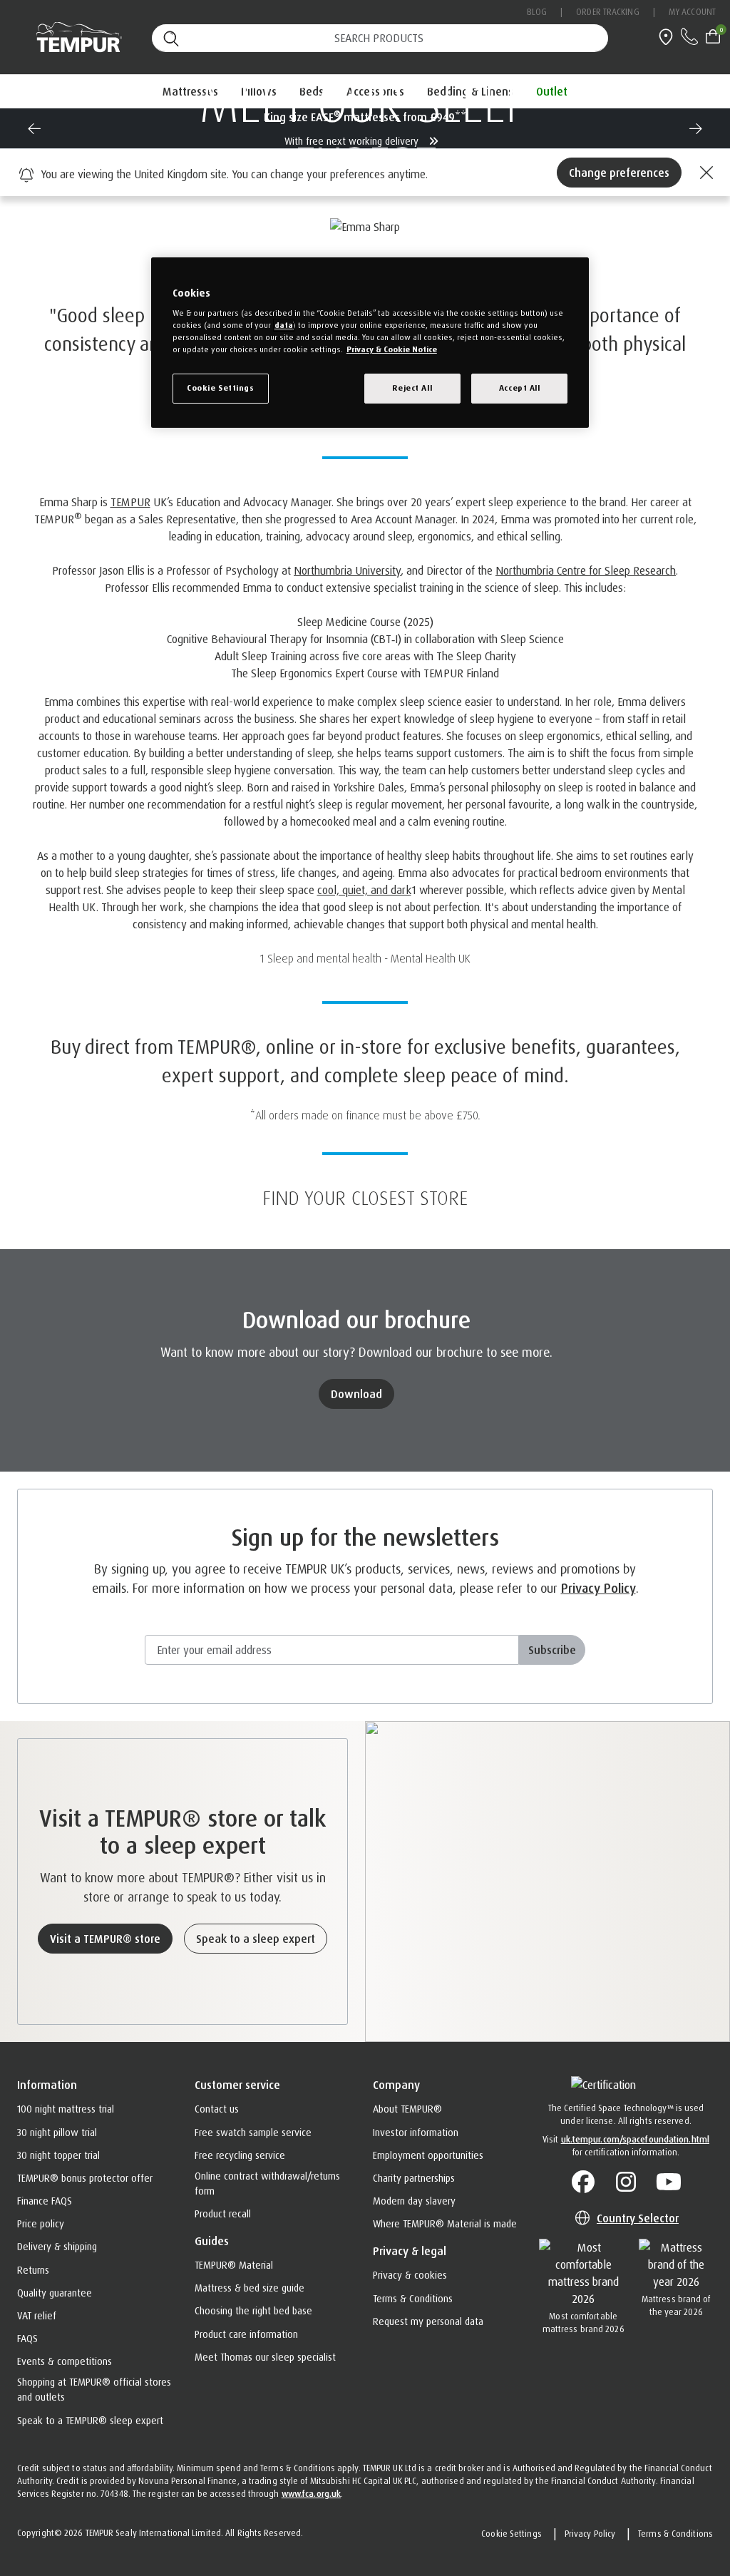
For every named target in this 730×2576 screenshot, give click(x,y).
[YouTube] (669, 2182)
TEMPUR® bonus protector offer (85, 2178)
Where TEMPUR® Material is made (445, 2223)
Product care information (246, 2334)
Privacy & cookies (410, 2275)
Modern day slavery (414, 2201)
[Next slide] (696, 128)
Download (356, 1394)
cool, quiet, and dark (364, 890)
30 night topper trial (58, 2155)
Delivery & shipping (57, 2246)
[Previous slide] (34, 128)
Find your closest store (365, 1198)
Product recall (223, 2213)
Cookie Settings (511, 2534)
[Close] (704, 173)
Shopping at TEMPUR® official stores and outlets (94, 2389)
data (284, 325)
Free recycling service (240, 2155)
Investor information (416, 2132)
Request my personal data (428, 2321)
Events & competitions (65, 2361)
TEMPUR (130, 502)
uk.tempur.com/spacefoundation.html (635, 2139)
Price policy (41, 2223)
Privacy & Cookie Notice (392, 349)
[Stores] (666, 35)
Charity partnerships (414, 2178)
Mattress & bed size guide (250, 2288)
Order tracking (607, 12)
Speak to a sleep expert (256, 1939)
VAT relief (37, 2315)
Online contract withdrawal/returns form (267, 2183)
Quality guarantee (55, 2293)
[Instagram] (626, 2182)
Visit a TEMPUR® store (105, 1939)
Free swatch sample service (253, 2132)
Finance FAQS (45, 2201)
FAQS (27, 2338)
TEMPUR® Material (234, 2265)
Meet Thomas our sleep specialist (265, 2357)
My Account (692, 12)
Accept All (520, 388)
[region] (370, 343)
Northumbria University (347, 570)
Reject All (412, 388)
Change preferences (619, 173)
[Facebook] (583, 2182)
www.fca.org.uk (311, 2494)
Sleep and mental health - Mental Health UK (369, 958)
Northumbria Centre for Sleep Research (586, 570)
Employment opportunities (428, 2155)
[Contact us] (690, 35)
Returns (33, 2270)
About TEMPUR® (407, 2109)
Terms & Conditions (413, 2298)
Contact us (217, 2109)
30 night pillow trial (57, 2132)
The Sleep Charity (476, 656)
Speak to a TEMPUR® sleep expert (90, 2420)
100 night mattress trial (66, 2109)
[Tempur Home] (67, 37)
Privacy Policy (598, 1588)
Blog (537, 12)
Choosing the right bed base (253, 2310)
